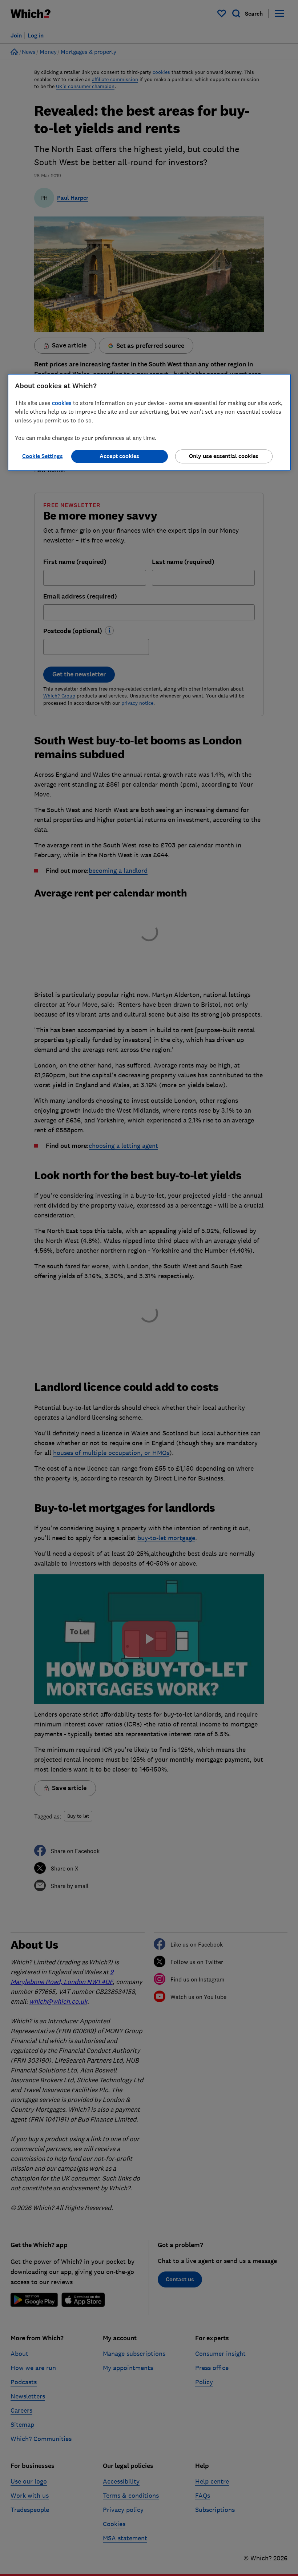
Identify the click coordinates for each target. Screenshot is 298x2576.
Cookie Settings (43, 456)
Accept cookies (119, 456)
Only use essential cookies (224, 456)
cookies (62, 403)
